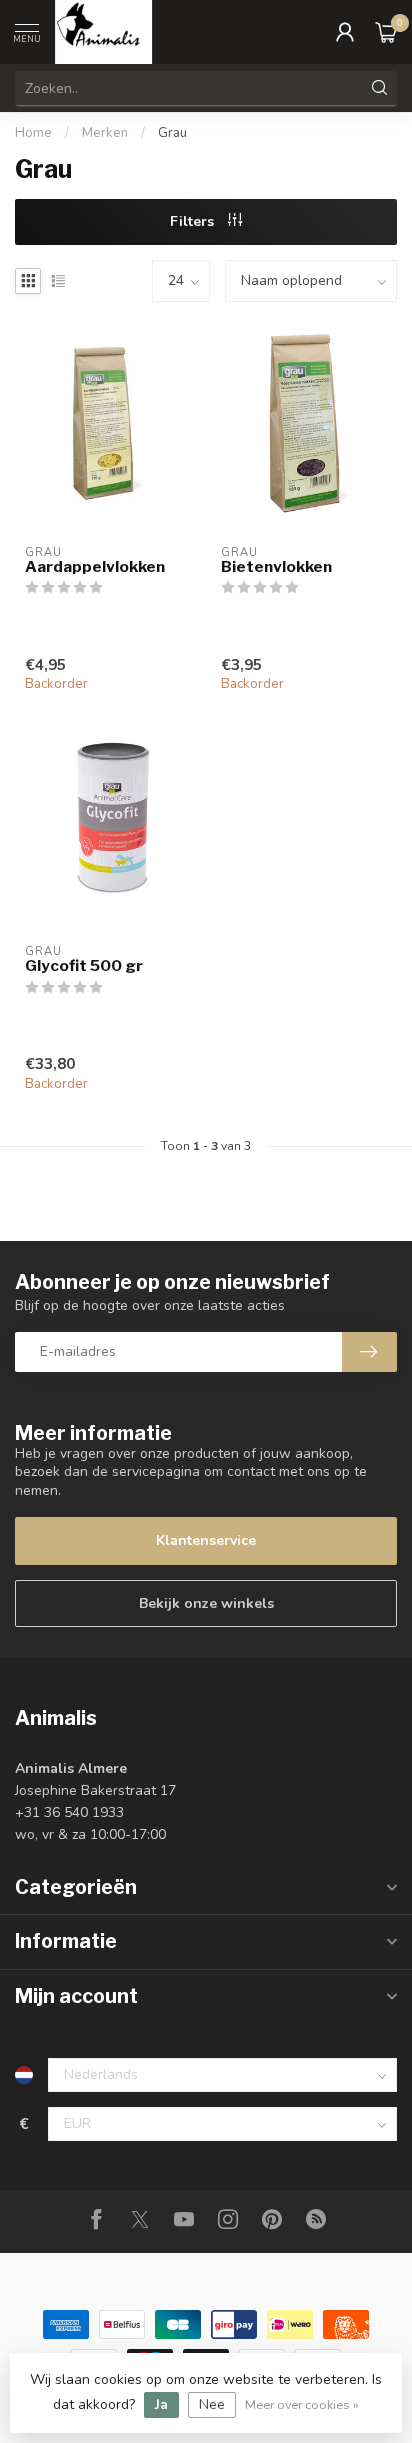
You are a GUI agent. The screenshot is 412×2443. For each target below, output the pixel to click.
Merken (105, 133)
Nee (212, 2404)
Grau (172, 133)
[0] (386, 32)
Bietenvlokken (276, 567)
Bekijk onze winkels (206, 1603)
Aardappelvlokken (95, 567)
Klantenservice (206, 1540)
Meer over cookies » (302, 2404)
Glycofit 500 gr (84, 966)
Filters (194, 221)
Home (33, 133)
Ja (161, 2404)
